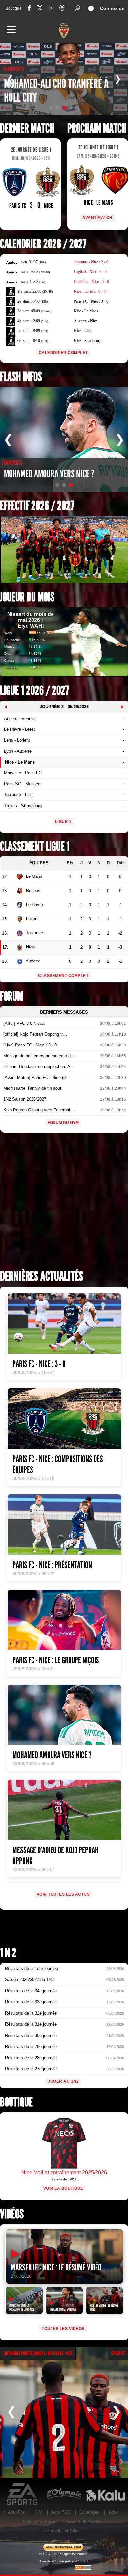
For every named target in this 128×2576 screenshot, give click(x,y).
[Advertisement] (64, 1203)
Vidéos (12, 2214)
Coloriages (89, 2512)
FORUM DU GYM (63, 1123)
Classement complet (63, 976)
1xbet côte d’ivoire (39, 2522)
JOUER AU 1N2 (63, 2081)
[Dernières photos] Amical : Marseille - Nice (38, 2353)
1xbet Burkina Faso (84, 2522)
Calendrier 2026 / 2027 (43, 244)
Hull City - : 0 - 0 (91, 282)
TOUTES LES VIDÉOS (63, 2329)
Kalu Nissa (105, 2495)
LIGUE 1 (63, 822)
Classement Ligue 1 (35, 846)
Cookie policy (64, 2561)
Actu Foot (17, 2512)
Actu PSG (61, 2512)
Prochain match (97, 128)
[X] (40, 9)
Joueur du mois (27, 597)
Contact (82, 2561)
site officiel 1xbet (64, 2531)
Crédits (45, 2561)
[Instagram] (51, 8)
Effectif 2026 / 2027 (37, 506)
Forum (11, 996)
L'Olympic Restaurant (64, 2495)
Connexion (112, 8)
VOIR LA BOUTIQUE (63, 2188)
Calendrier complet (63, 353)
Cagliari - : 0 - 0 (90, 272)
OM (39, 2512)
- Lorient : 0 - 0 (90, 291)
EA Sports (23, 2495)
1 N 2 (8, 1953)
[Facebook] (29, 8)
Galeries (118, 2353)
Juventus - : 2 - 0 (91, 262)
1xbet (114, 2512)
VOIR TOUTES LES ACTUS (63, 1894)
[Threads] (62, 9)
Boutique (14, 8)
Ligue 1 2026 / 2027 (34, 691)
